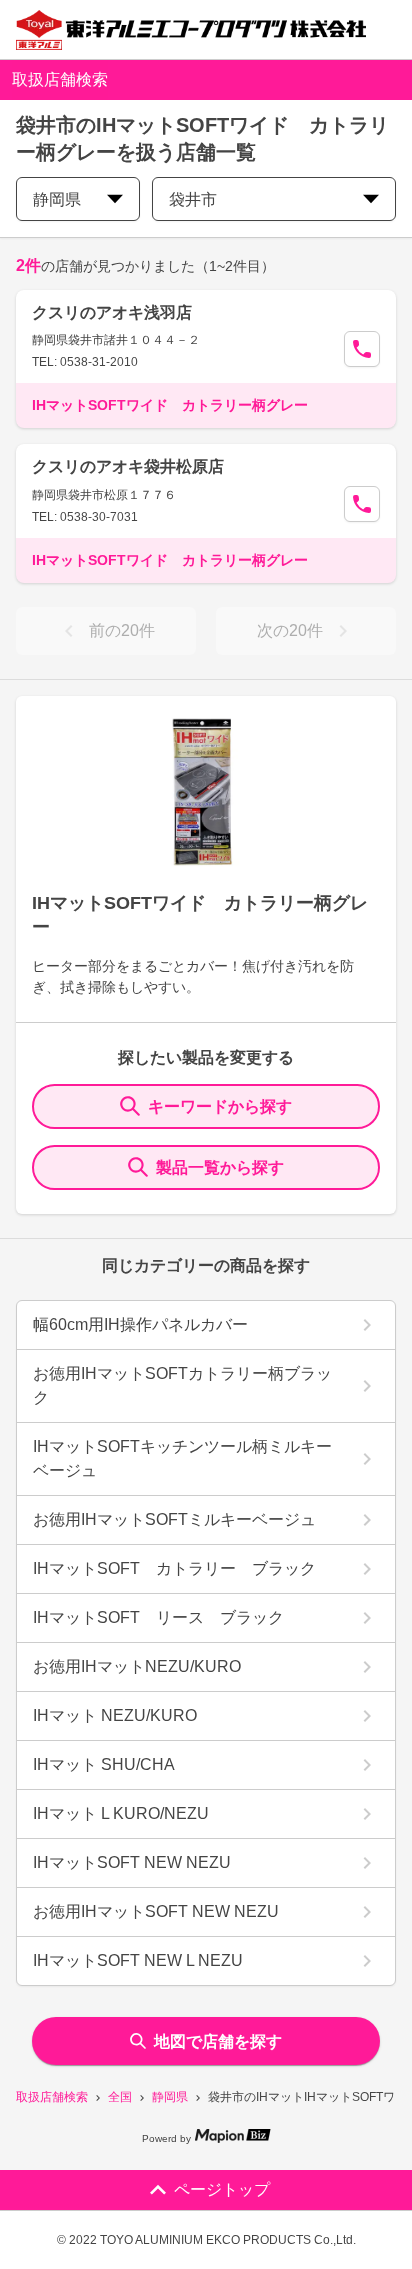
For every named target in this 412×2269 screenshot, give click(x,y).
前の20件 (122, 630)
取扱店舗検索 (52, 2097)
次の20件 (290, 630)
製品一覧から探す (220, 1167)
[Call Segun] (362, 349)
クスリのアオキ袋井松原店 (128, 466)
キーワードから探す (220, 1106)
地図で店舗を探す (218, 2041)
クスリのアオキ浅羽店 (112, 312)
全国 (120, 2097)
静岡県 (170, 2097)
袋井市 (193, 199)
